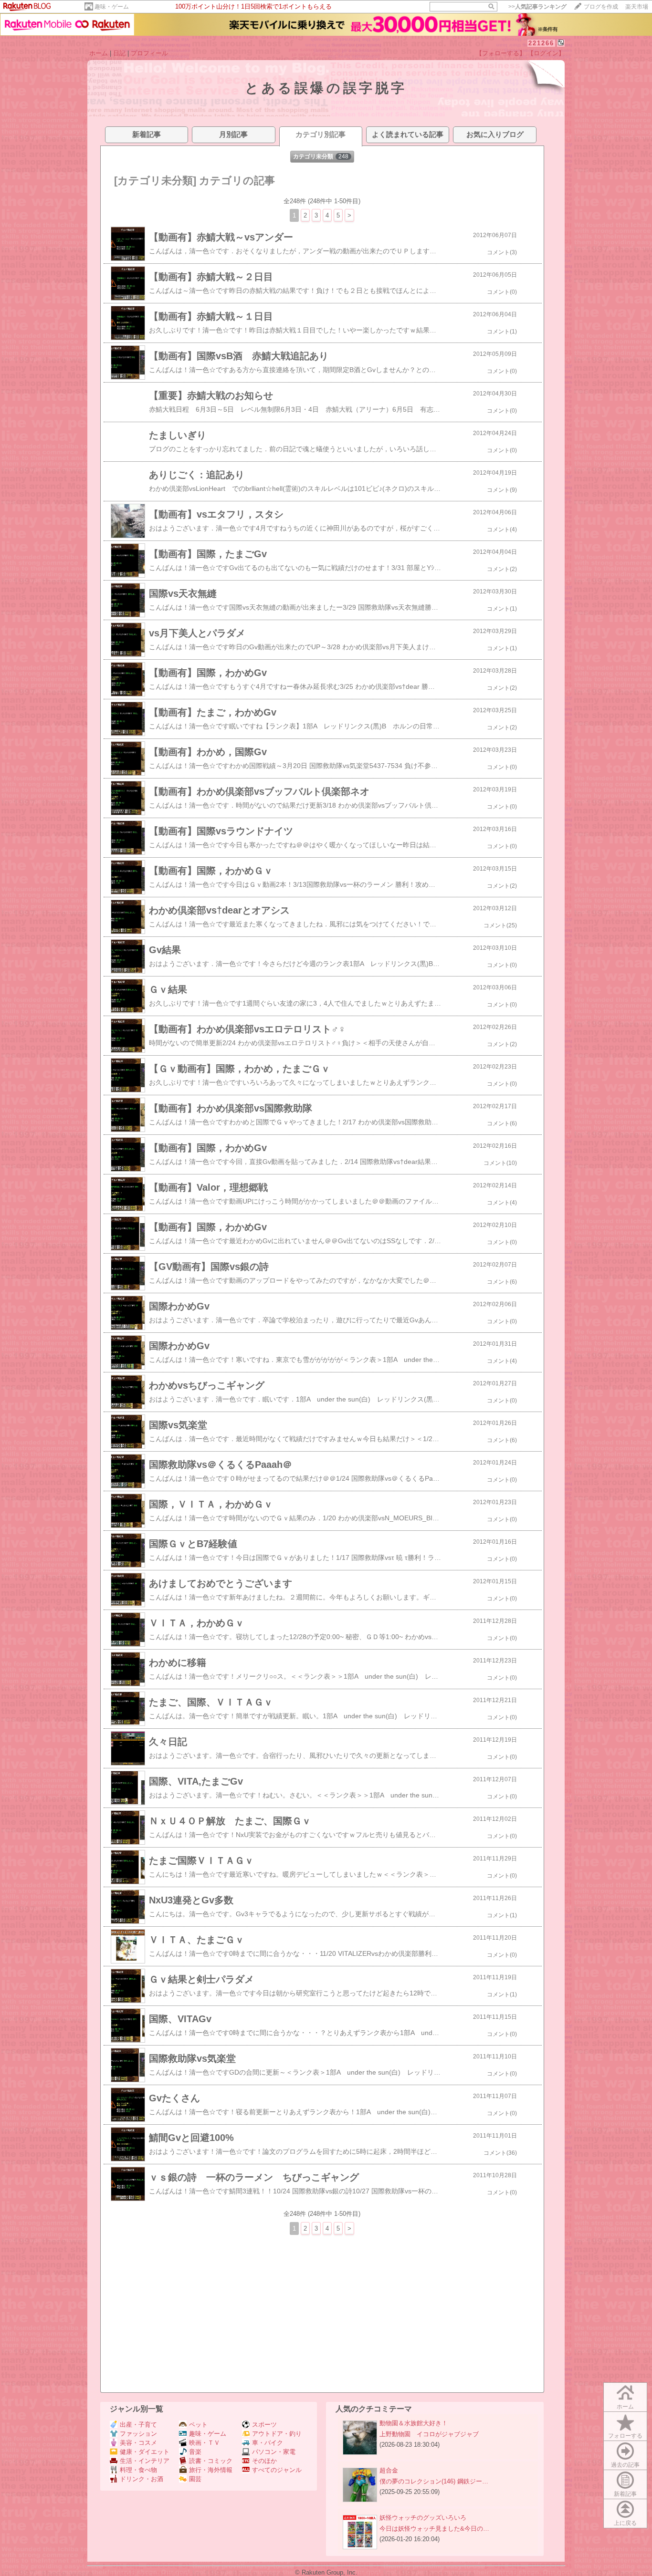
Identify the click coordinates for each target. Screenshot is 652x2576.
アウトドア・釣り (277, 2434)
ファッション (138, 2434)
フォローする (625, 2436)
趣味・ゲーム (112, 7)
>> (537, 7)
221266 (541, 43)
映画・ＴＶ (205, 2443)
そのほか (264, 2461)
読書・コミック (211, 2461)
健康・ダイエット (145, 2452)
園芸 (195, 2479)
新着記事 (625, 2494)
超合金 (389, 2470)
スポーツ (264, 2425)
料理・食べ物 (138, 2470)
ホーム (99, 53)
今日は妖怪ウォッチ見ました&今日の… (434, 2529)
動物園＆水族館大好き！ (414, 2423)
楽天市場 (637, 7)
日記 (119, 53)
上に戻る (625, 2523)
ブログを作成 (601, 7)
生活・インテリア (145, 2461)
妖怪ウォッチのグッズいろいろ (423, 2518)
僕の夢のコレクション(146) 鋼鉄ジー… (434, 2481)
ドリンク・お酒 (142, 2479)
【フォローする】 (501, 53)
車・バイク (268, 2443)
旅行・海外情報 (211, 2470)
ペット (198, 2425)
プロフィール (149, 53)
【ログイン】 (546, 53)
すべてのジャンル (277, 2470)
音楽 (195, 2452)
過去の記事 (625, 2465)
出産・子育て (138, 2425)
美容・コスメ (138, 2443)
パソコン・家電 (274, 2452)
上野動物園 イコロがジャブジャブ (429, 2434)
